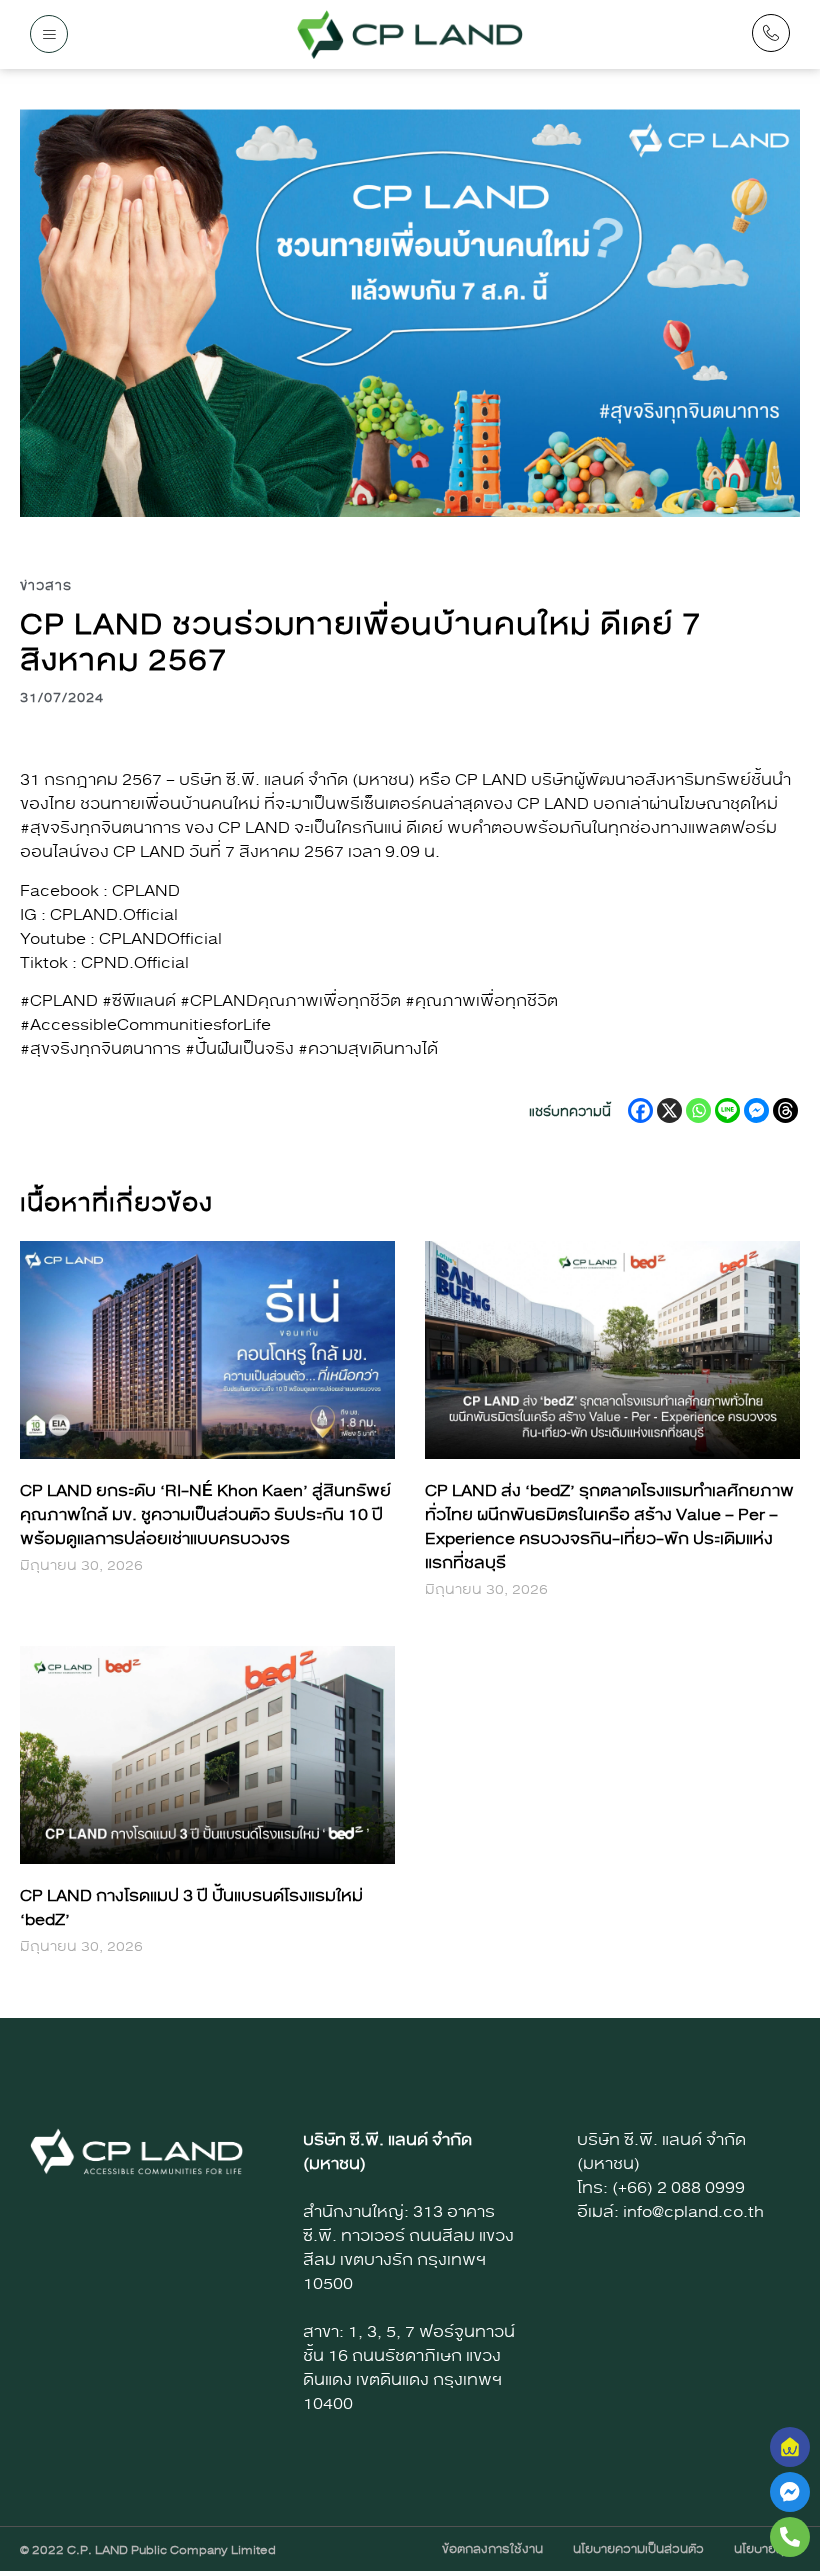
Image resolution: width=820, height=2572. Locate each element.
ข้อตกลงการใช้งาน (492, 2549)
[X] (669, 1110)
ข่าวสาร (46, 586)
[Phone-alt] (790, 2537)
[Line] (727, 1110)
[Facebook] (640, 1110)
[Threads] (785, 1110)
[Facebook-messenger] (790, 2492)
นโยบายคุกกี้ (767, 2549)
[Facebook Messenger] (756, 1110)
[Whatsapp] (698, 1110)
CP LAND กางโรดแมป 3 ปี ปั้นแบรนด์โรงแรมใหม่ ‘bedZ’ (191, 1907)
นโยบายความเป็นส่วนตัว (638, 2549)
